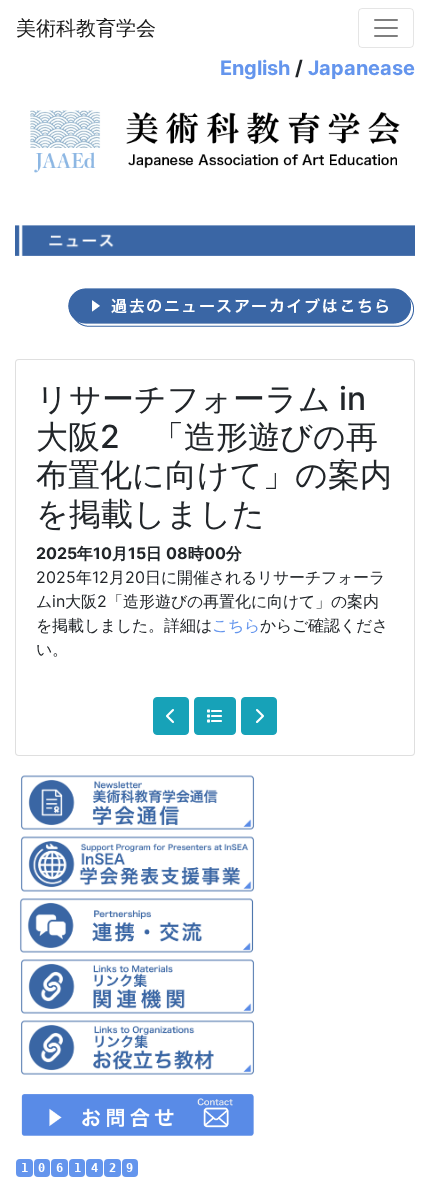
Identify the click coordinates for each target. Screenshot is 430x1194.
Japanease (361, 68)
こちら (236, 625)
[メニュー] (386, 28)
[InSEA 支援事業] (137, 862)
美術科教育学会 (86, 28)
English (255, 68)
